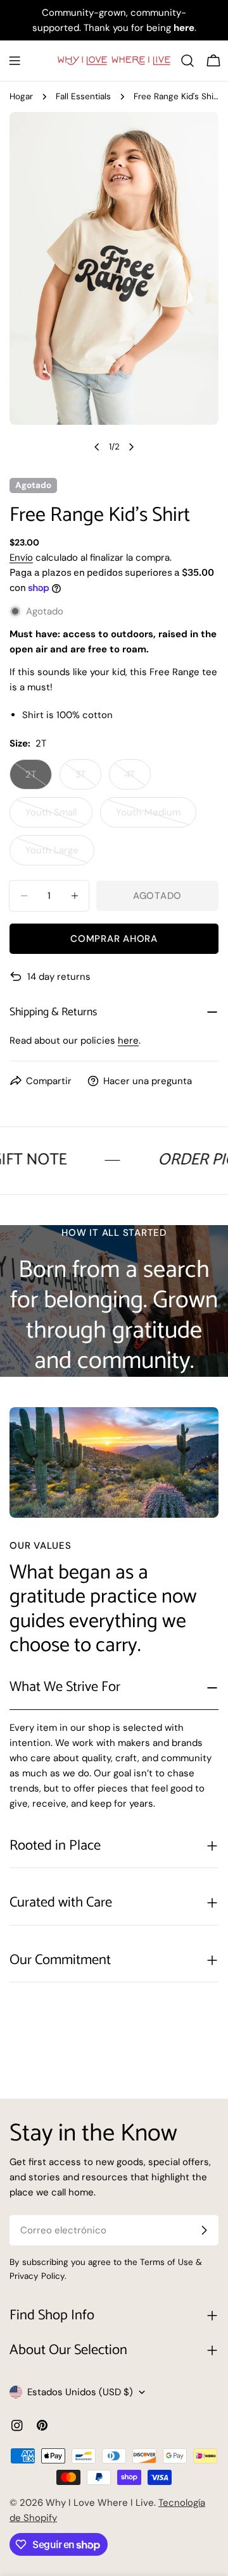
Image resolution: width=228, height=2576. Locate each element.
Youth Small (59, 817)
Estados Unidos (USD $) (80, 2392)
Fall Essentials (83, 96)
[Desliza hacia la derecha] (131, 447)
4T (138, 779)
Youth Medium (155, 817)
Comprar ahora (114, 939)
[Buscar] (187, 61)
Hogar (21, 96)
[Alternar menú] (15, 61)
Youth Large (60, 855)
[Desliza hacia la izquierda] (97, 447)
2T (39, 779)
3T (88, 779)
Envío (21, 558)
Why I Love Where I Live (100, 2503)
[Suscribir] (204, 2230)
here (128, 1041)
